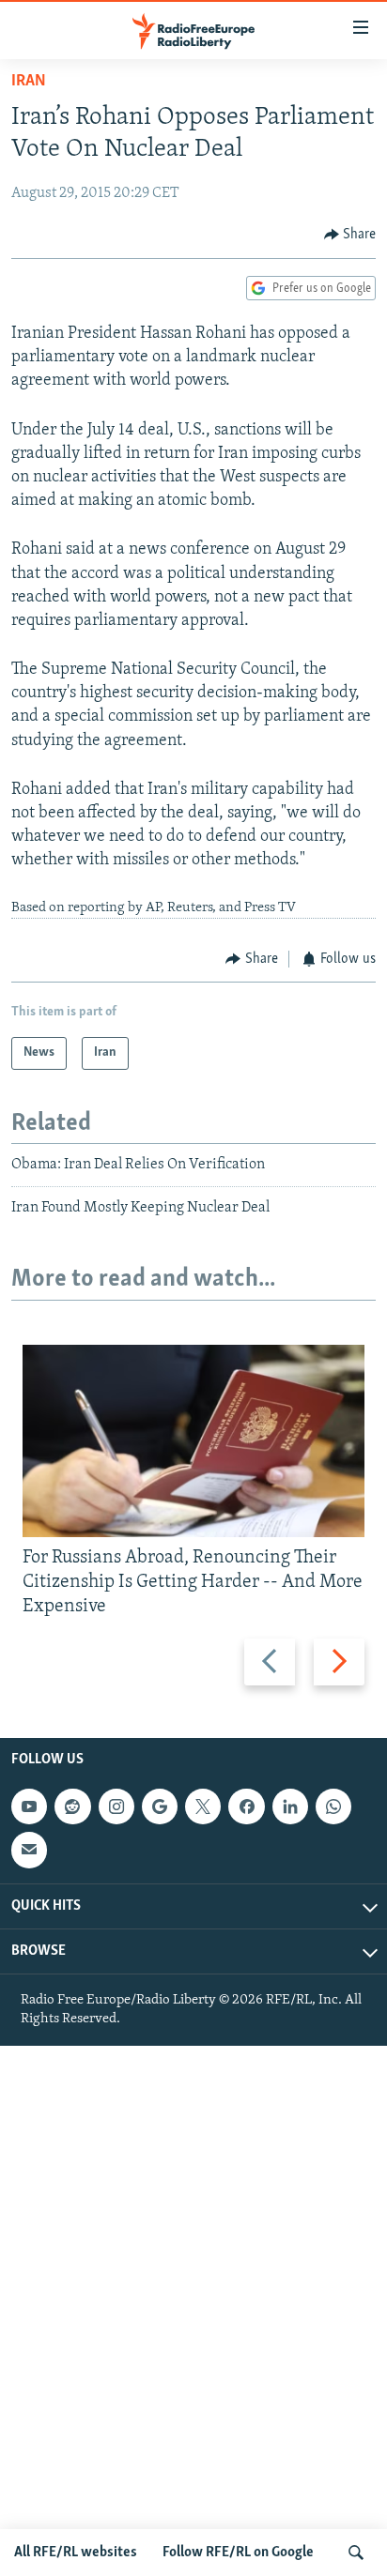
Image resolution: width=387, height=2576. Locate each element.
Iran (29, 82)
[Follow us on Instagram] (116, 1806)
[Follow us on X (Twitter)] (203, 1806)
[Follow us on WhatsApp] (333, 1806)
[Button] (350, 235)
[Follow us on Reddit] (72, 1806)
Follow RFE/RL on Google (238, 2553)
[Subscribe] (29, 1850)
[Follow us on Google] (160, 1806)
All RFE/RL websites (76, 2553)
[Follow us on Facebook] (246, 1806)
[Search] (356, 2553)
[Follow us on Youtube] (29, 1806)
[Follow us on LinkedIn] (290, 1806)
